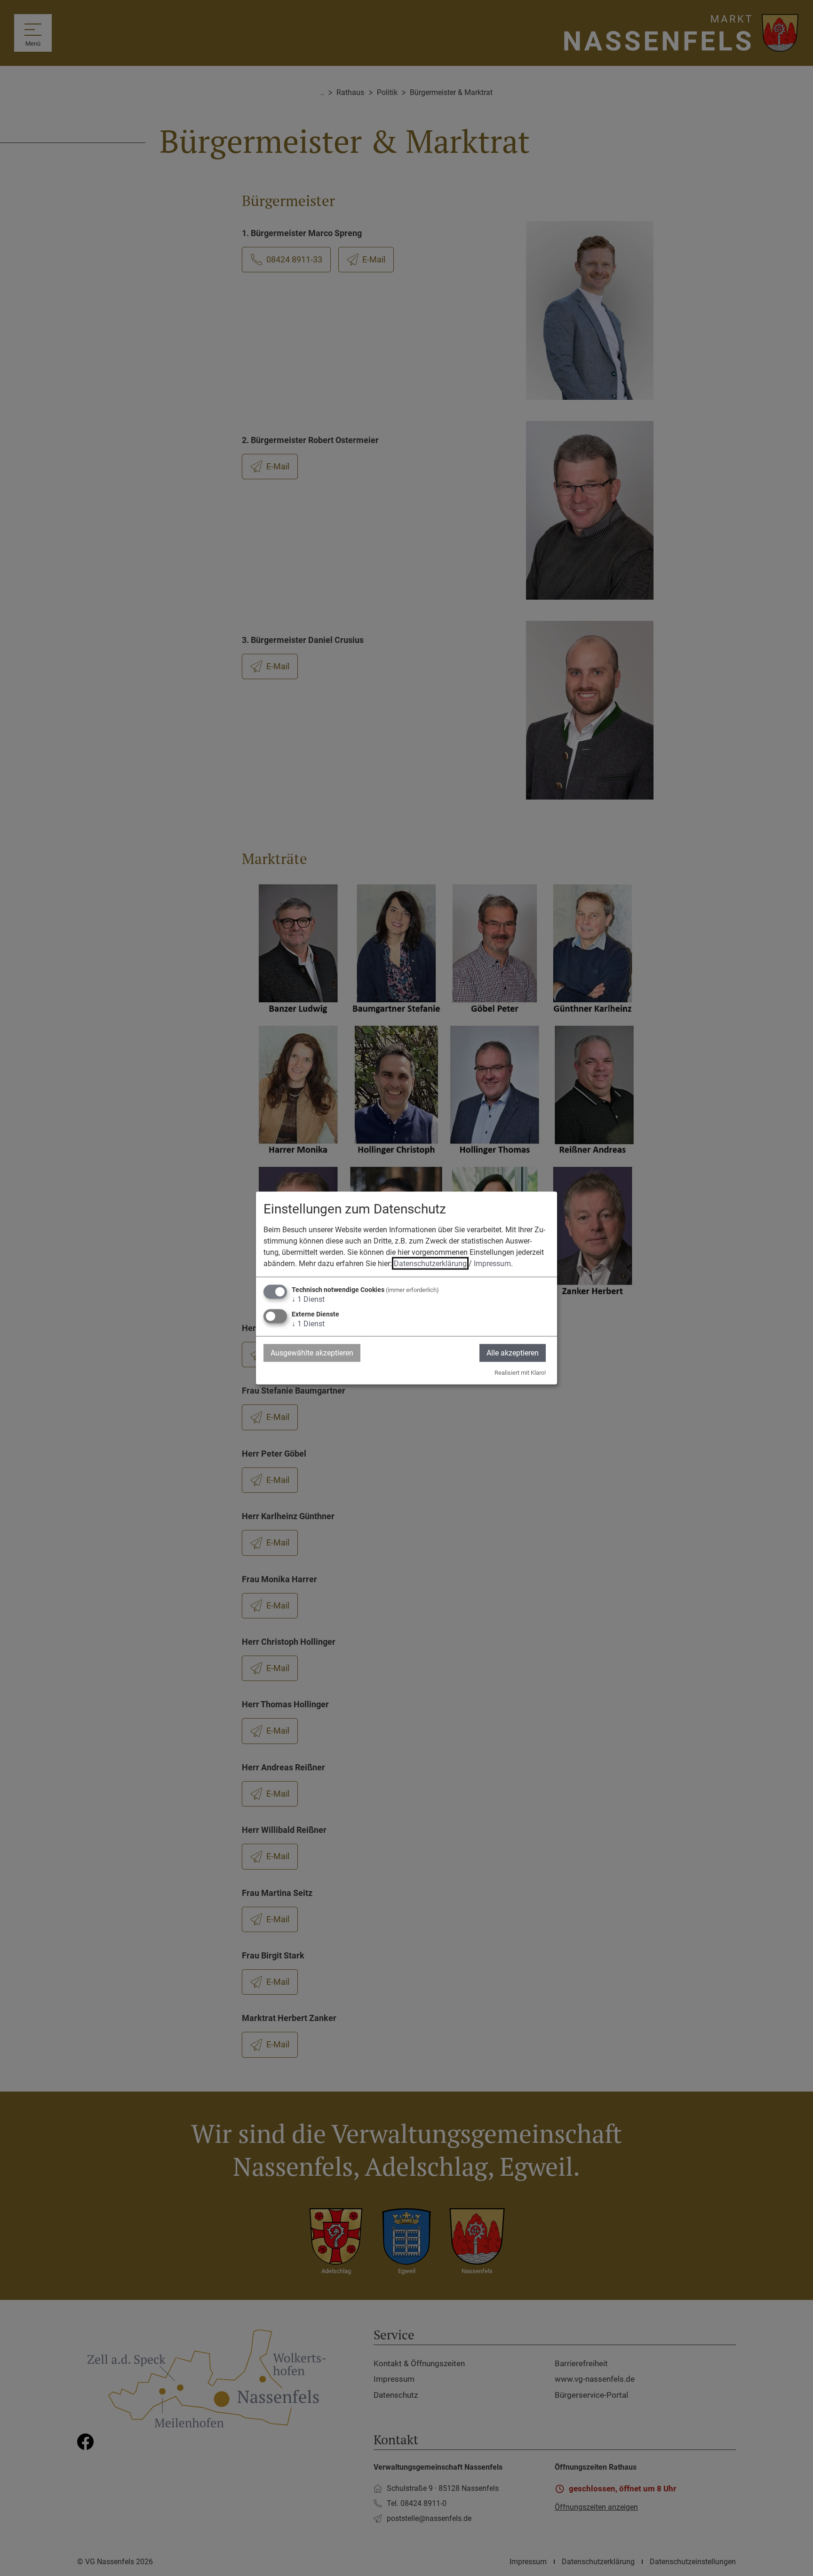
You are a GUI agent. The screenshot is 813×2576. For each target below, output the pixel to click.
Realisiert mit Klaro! (520, 1373)
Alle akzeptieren (513, 1352)
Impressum (492, 1263)
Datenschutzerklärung (430, 1263)
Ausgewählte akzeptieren (312, 1352)
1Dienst (308, 1299)
